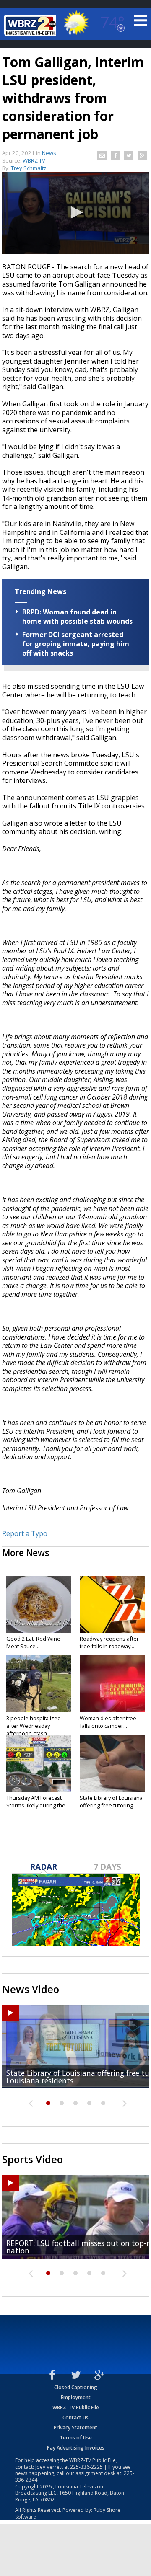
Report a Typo (25, 1533)
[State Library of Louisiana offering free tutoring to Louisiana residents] (112, 1763)
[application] (75, 213)
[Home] (31, 25)
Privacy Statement (75, 2428)
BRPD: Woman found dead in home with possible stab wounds (77, 617)
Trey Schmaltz (29, 168)
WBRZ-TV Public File (76, 2407)
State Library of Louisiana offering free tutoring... (111, 1802)
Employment (76, 2397)
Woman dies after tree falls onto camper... (108, 1722)
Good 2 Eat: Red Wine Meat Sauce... (33, 1642)
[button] (75, 212)
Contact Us (75, 2417)
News (49, 153)
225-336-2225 (86, 2467)
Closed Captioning (76, 2387)
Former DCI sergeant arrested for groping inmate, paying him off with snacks (76, 644)
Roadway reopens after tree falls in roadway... (109, 1642)
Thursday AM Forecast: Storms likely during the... (38, 1802)
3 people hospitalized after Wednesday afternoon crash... (34, 1726)
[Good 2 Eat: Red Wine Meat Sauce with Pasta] (39, 1604)
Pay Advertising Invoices (76, 2448)
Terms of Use (76, 2438)
